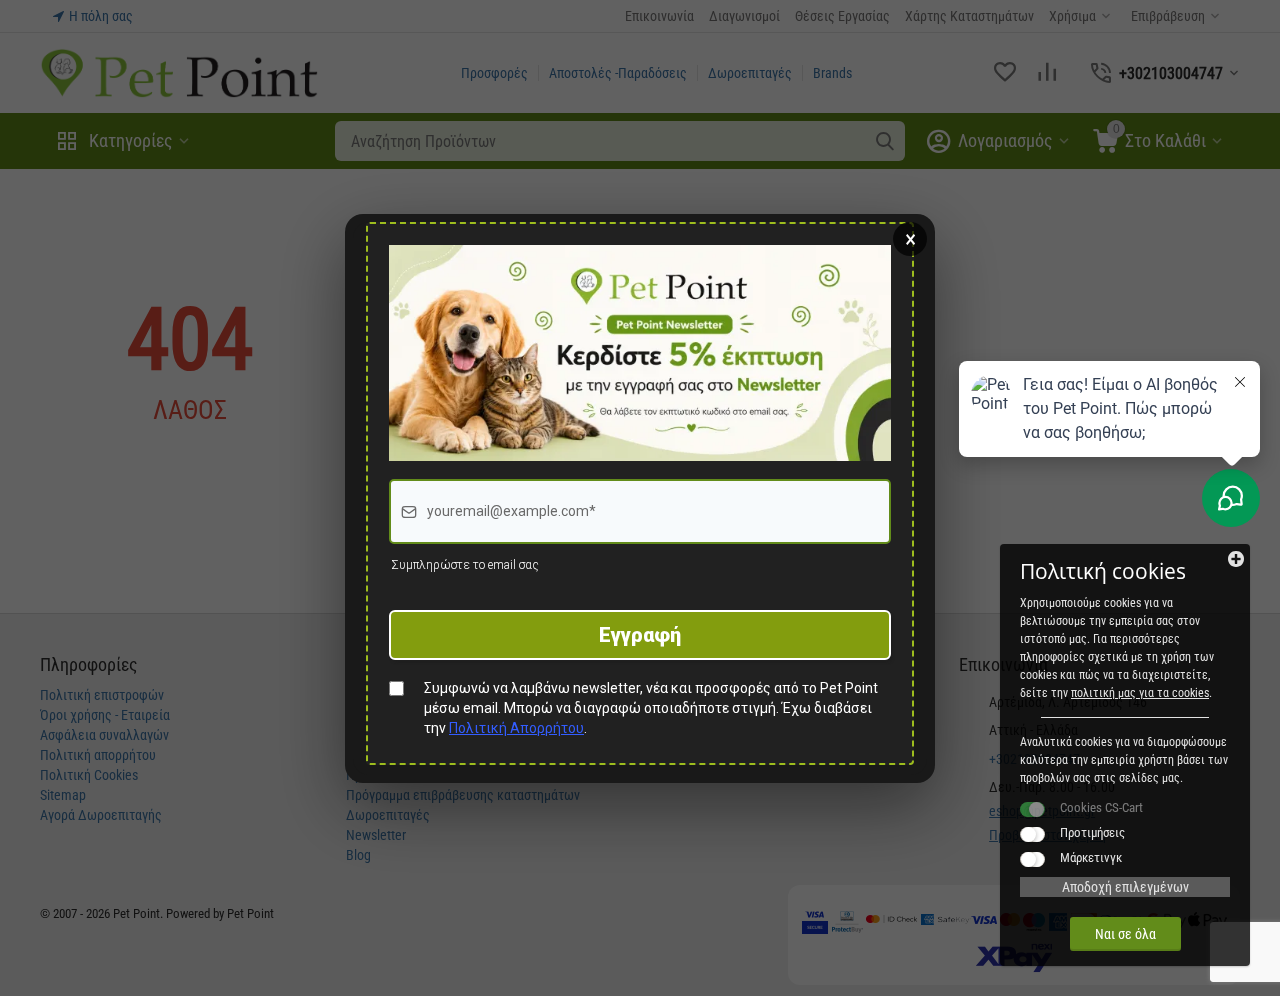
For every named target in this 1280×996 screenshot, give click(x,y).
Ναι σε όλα (1125, 934)
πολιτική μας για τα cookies (1140, 693)
